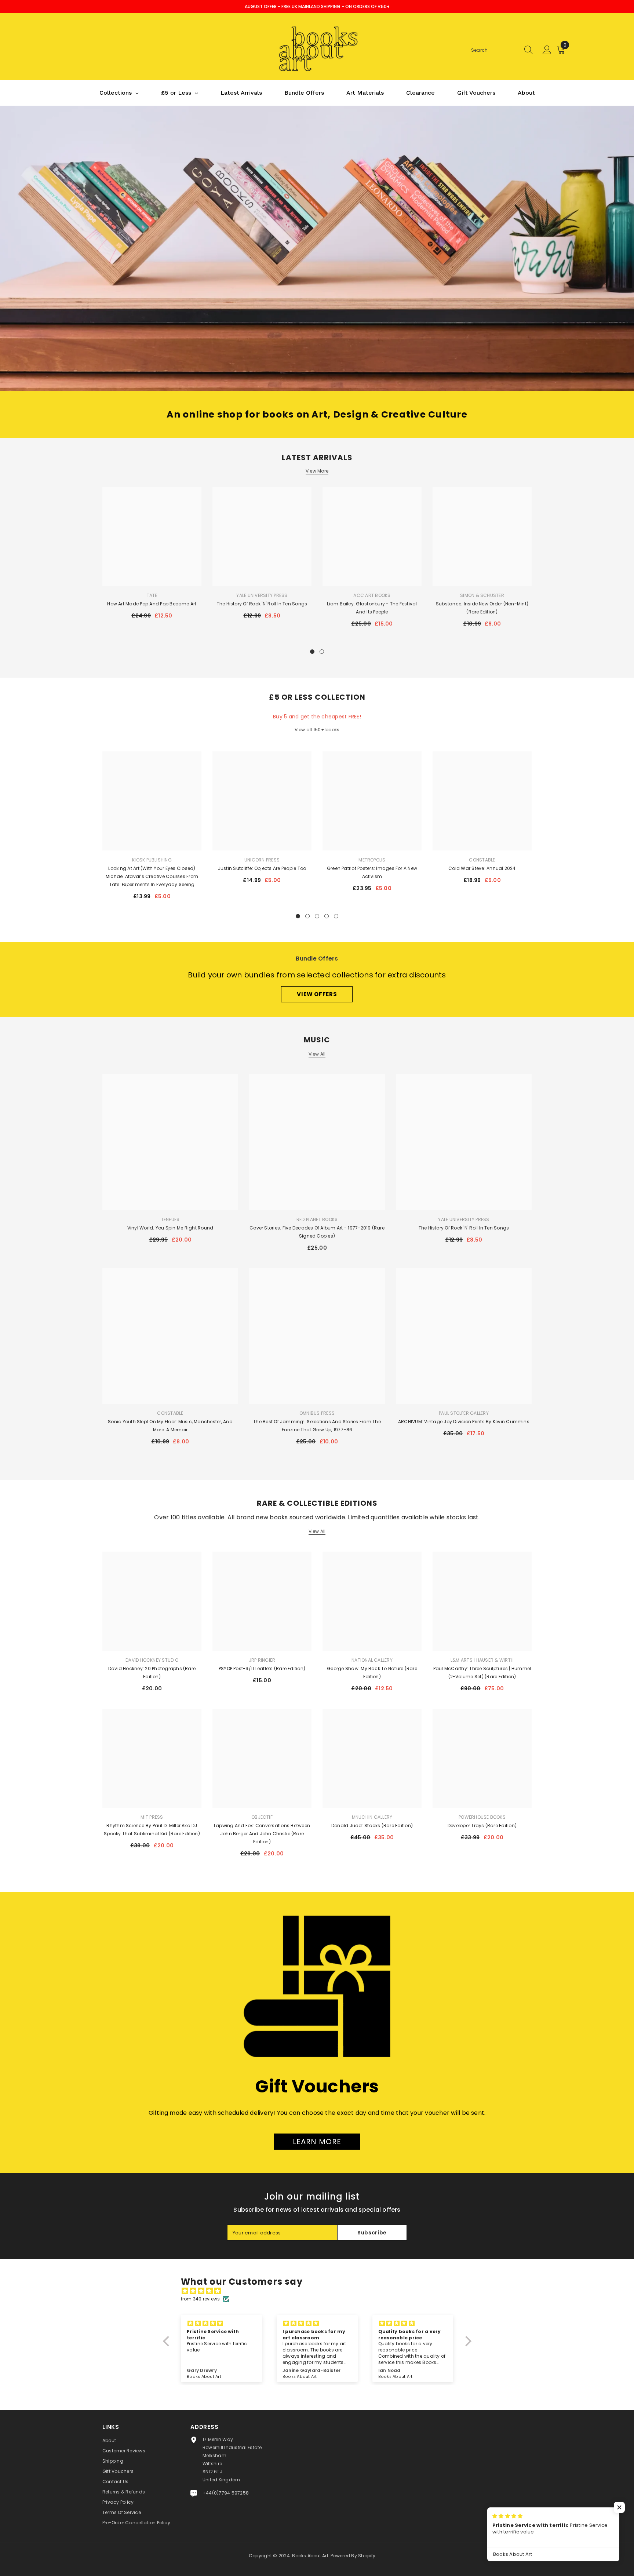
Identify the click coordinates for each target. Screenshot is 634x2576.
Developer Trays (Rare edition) (482, 1826)
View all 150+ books (317, 730)
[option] (152, 556)
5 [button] (336, 916)
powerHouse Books (482, 1817)
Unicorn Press (262, 860)
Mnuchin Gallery (372, 1817)
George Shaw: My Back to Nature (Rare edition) (372, 1673)
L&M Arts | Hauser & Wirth (482, 1660)
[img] (321, 2291)
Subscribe (372, 2233)
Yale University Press (262, 595)
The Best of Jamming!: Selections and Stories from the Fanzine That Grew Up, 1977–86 (317, 1426)
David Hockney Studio (152, 1660)
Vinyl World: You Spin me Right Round (170, 1228)
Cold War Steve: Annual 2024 (482, 868)
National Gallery (372, 1660)
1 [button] (312, 652)
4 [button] (327, 916)
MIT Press (152, 1817)
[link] (317, 248)
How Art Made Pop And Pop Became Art (152, 604)
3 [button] (317, 916)
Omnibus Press (317, 1413)
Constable (482, 860)
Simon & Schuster (482, 595)
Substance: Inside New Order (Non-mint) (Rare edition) (482, 608)
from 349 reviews (201, 2299)
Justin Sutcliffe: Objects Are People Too (262, 868)
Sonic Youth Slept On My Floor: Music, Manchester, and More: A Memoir (170, 1426)
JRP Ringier (262, 1660)
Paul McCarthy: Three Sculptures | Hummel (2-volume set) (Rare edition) (482, 1673)
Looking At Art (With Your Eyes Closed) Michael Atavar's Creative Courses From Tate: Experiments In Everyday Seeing (152, 876)
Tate (152, 595)
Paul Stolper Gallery (464, 1413)
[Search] (502, 50)
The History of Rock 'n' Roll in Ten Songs (262, 604)
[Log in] (547, 50)
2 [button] (322, 652)
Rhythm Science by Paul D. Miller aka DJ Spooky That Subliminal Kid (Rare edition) (152, 1830)
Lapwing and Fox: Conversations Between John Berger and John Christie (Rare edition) (262, 1834)
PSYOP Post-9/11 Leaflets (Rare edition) (262, 1668)
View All (317, 1054)
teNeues (170, 1219)
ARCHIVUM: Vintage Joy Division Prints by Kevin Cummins (464, 1422)
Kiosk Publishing (152, 860)
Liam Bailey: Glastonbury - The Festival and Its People (372, 608)
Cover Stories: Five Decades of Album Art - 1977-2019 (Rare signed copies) (317, 1232)
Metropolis (372, 860)
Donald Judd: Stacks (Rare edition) (372, 1826)
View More (317, 471)
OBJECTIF (262, 1817)
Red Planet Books (317, 1219)
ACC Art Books (372, 595)
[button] (168, 2341)
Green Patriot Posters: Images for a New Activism (372, 872)
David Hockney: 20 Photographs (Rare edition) (152, 1673)
